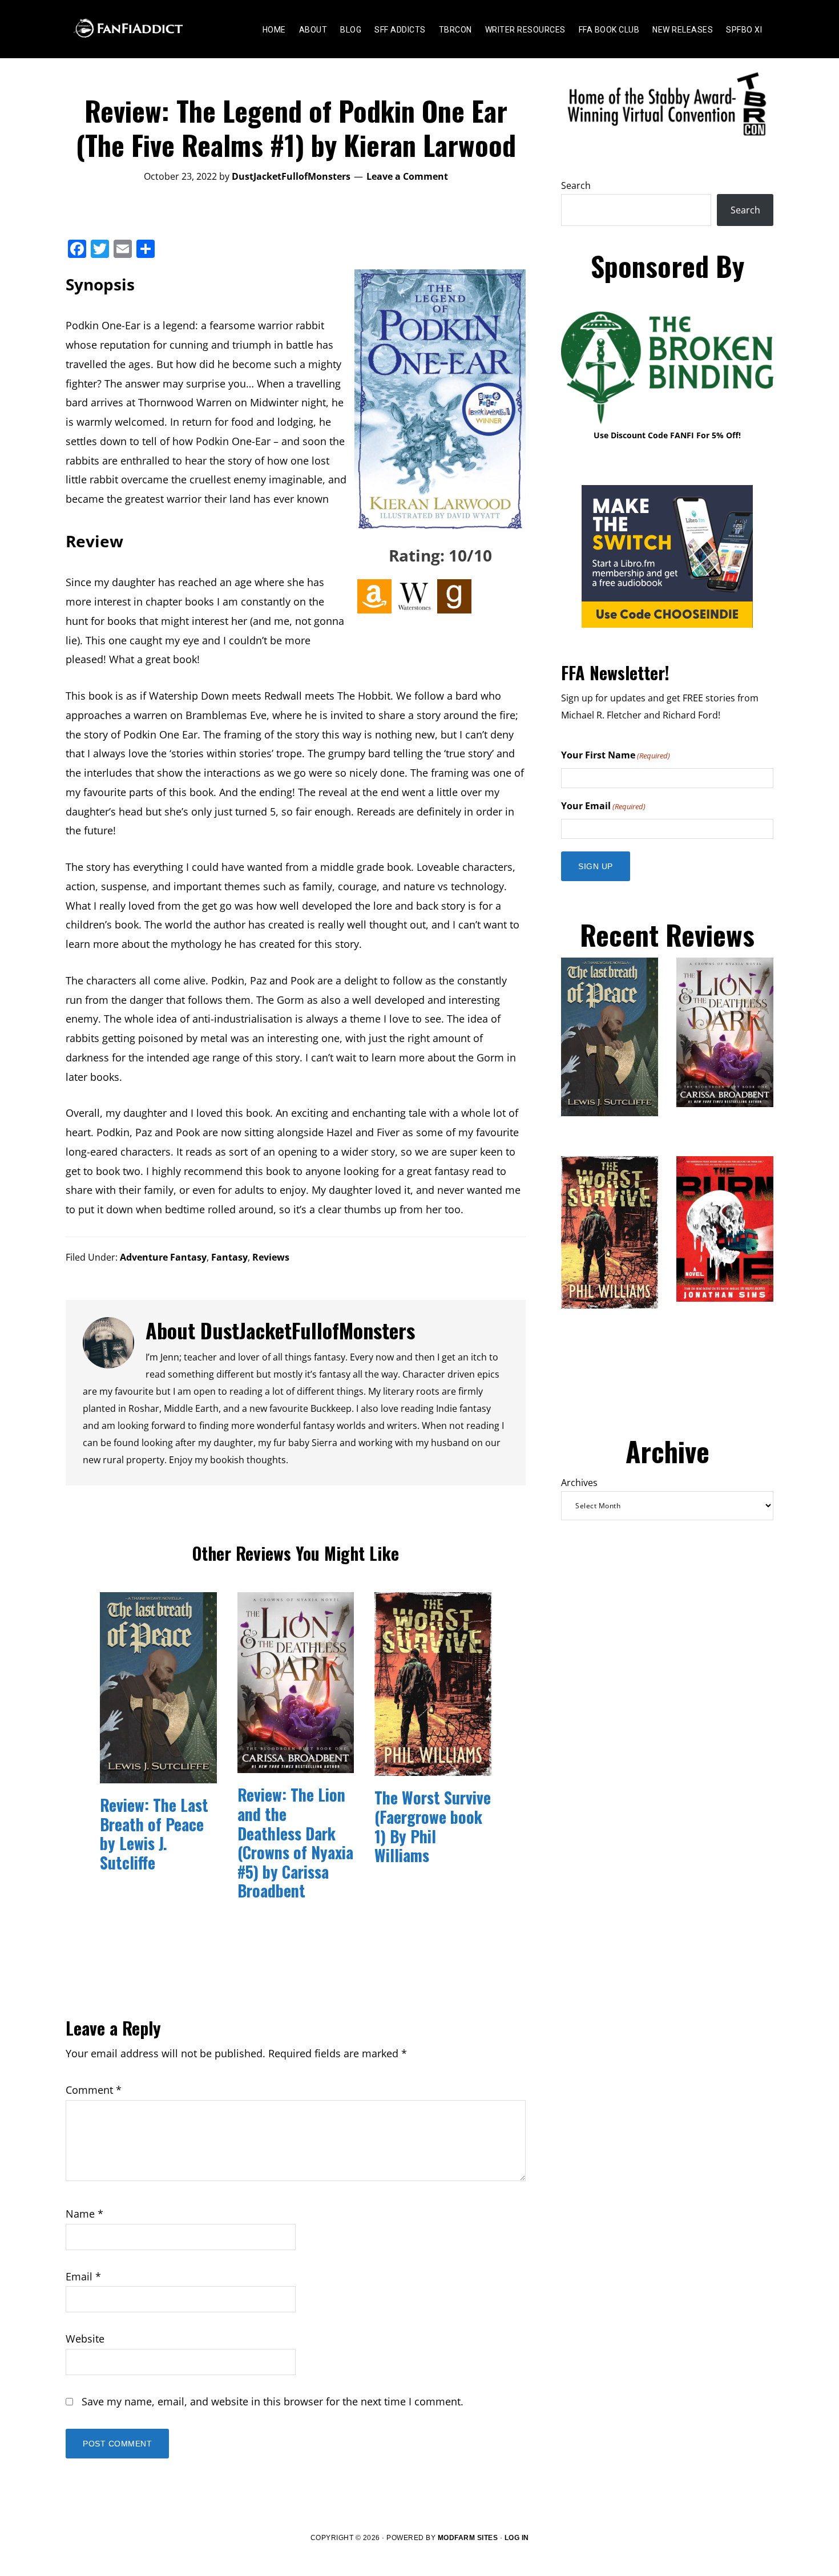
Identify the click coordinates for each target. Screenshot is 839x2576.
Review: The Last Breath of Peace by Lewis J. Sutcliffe (154, 1834)
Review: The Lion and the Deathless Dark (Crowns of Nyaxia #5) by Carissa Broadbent (295, 1842)
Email (83, 2276)
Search (576, 185)
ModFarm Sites (468, 2538)
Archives (579, 1483)
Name (84, 2214)
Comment (94, 2090)
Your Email (603, 806)
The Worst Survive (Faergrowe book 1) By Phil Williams (433, 1826)
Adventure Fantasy (163, 1257)
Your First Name (616, 755)
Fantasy (229, 1257)
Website (85, 2339)
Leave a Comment (407, 176)
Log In (517, 2538)
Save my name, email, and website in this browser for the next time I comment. (273, 2401)
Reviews (271, 1257)
